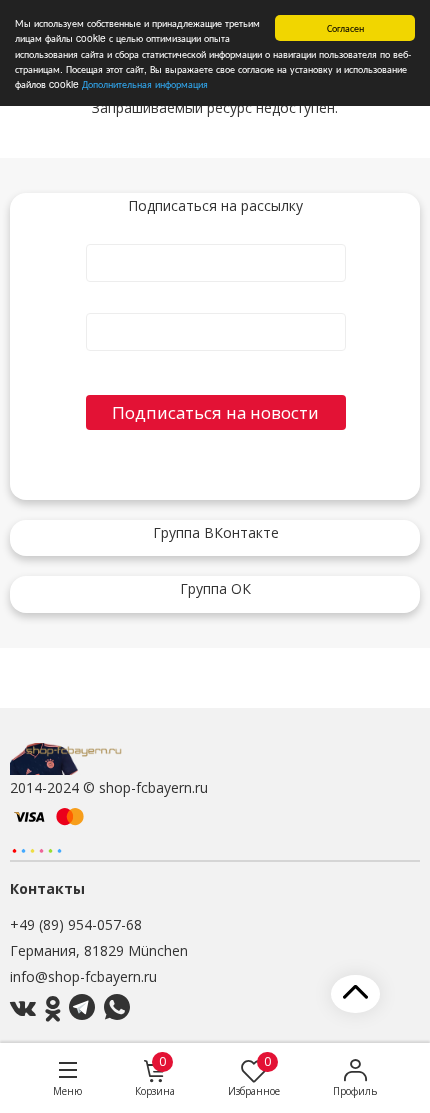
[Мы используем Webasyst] (37, 849)
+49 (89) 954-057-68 (76, 924)
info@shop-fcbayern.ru (83, 976)
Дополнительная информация (145, 83)
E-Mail (216, 305)
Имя (216, 236)
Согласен (345, 27)
